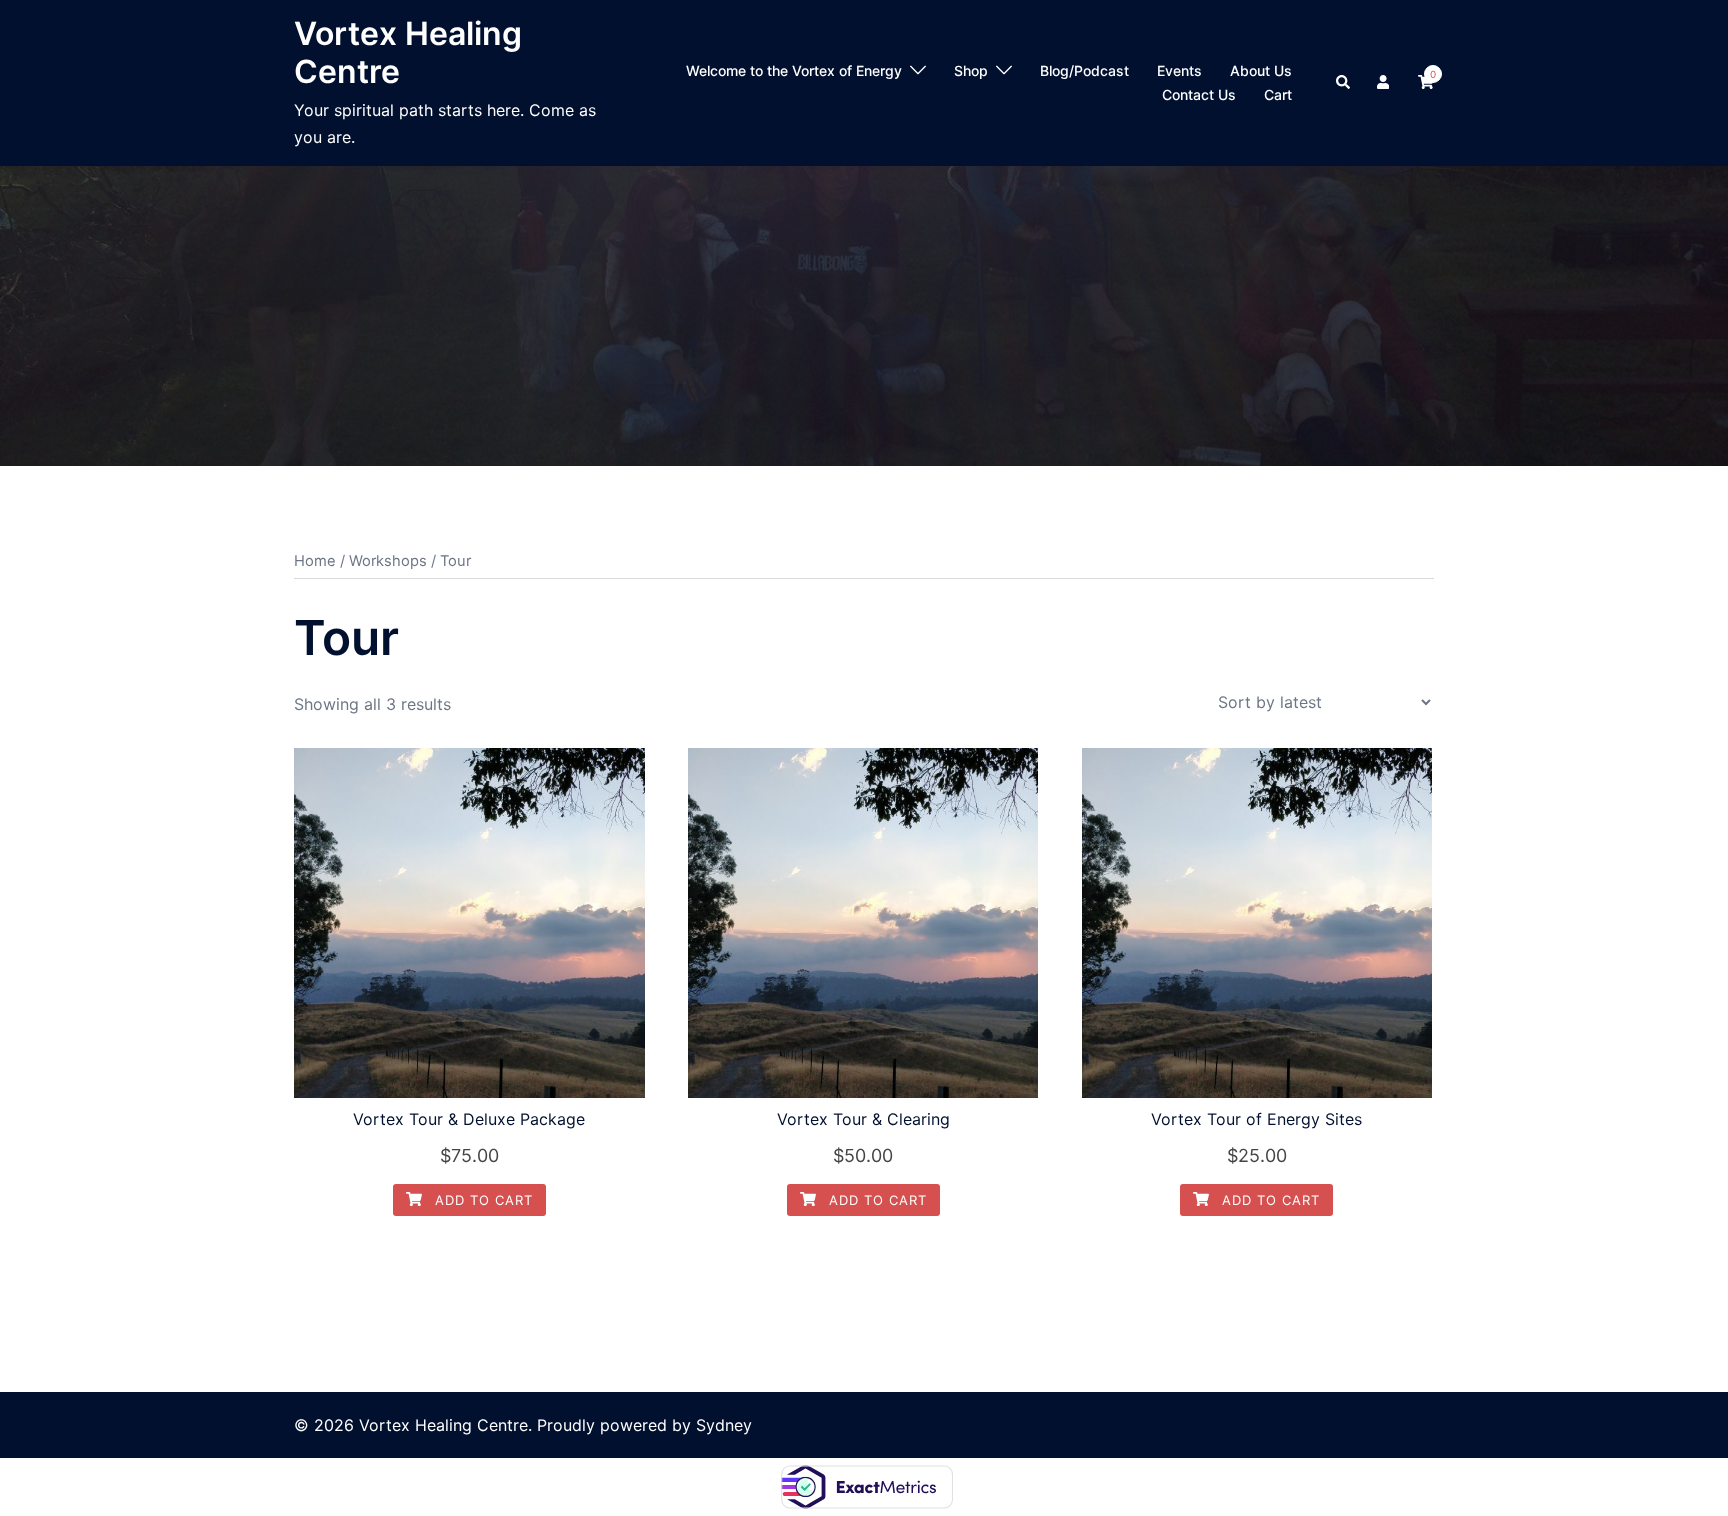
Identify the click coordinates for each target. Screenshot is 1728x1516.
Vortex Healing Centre (408, 52)
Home (315, 561)
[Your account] (1385, 83)
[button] (1344, 83)
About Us (1261, 70)
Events (1179, 70)
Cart (1278, 94)
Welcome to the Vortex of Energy (794, 70)
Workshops (388, 561)
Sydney (724, 1425)
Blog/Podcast (1084, 70)
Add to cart (481, 1200)
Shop (971, 70)
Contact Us (1199, 94)
